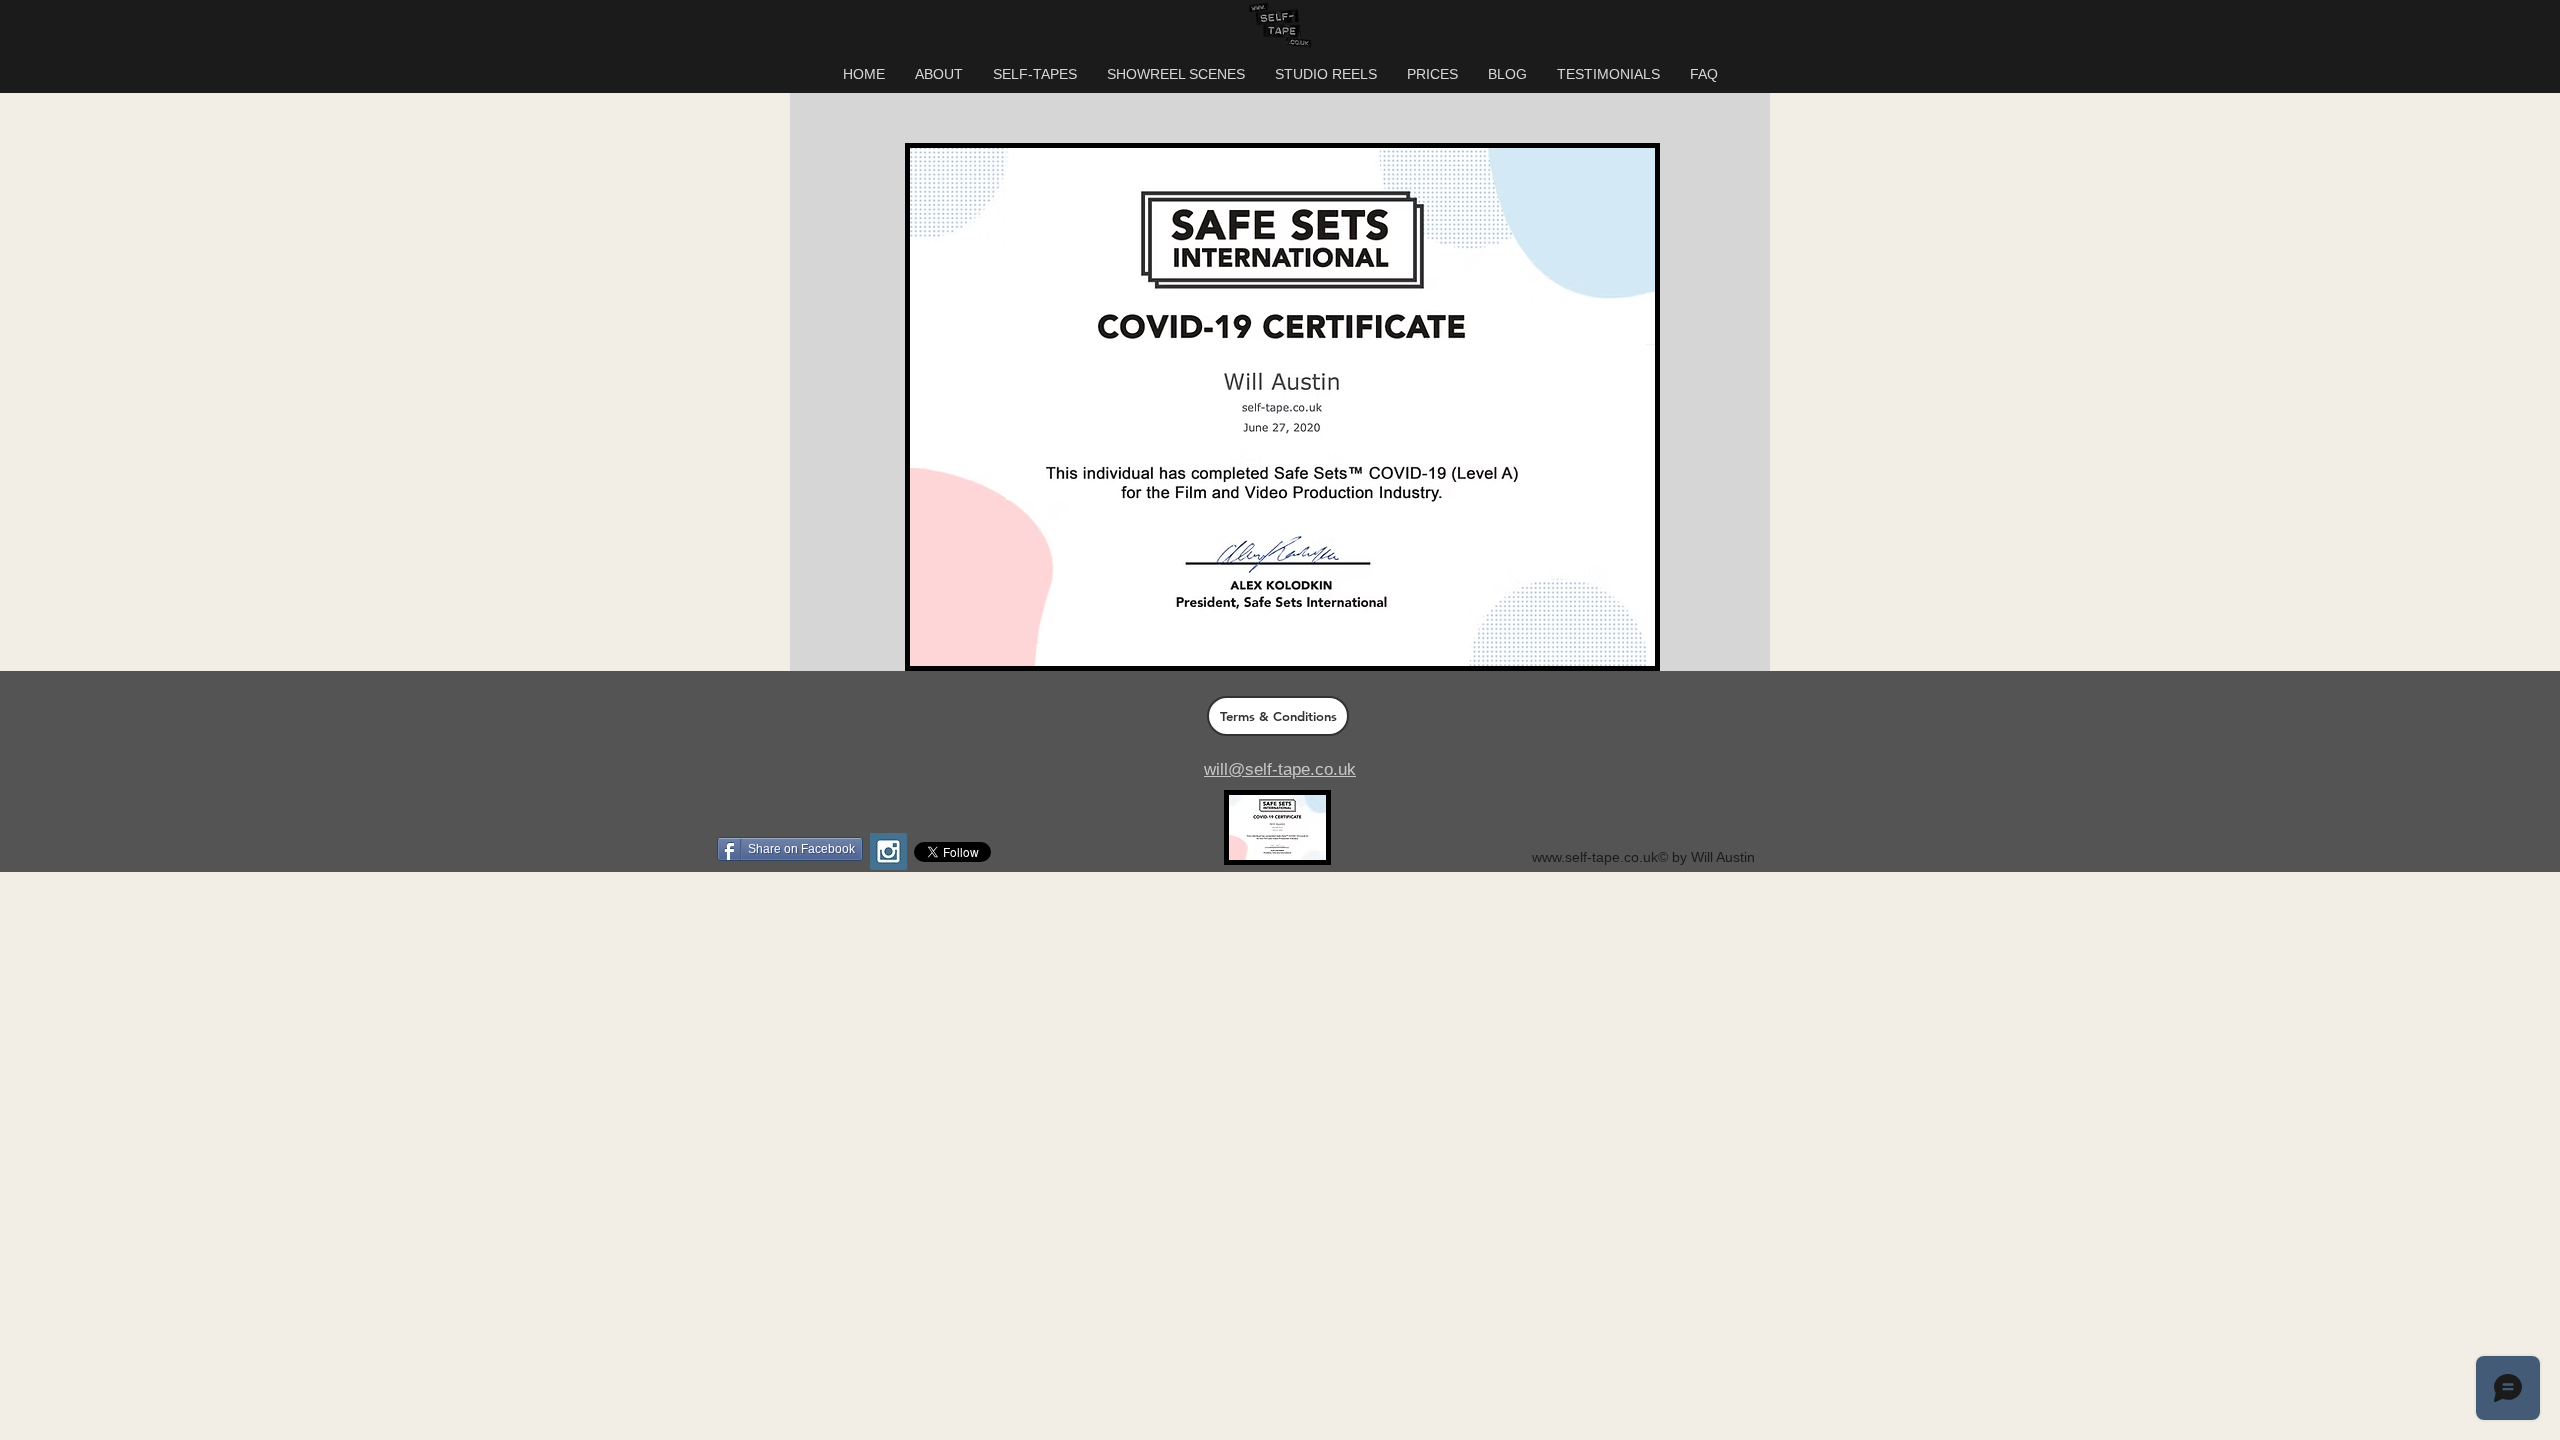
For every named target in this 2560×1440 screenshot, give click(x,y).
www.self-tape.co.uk (1595, 857)
